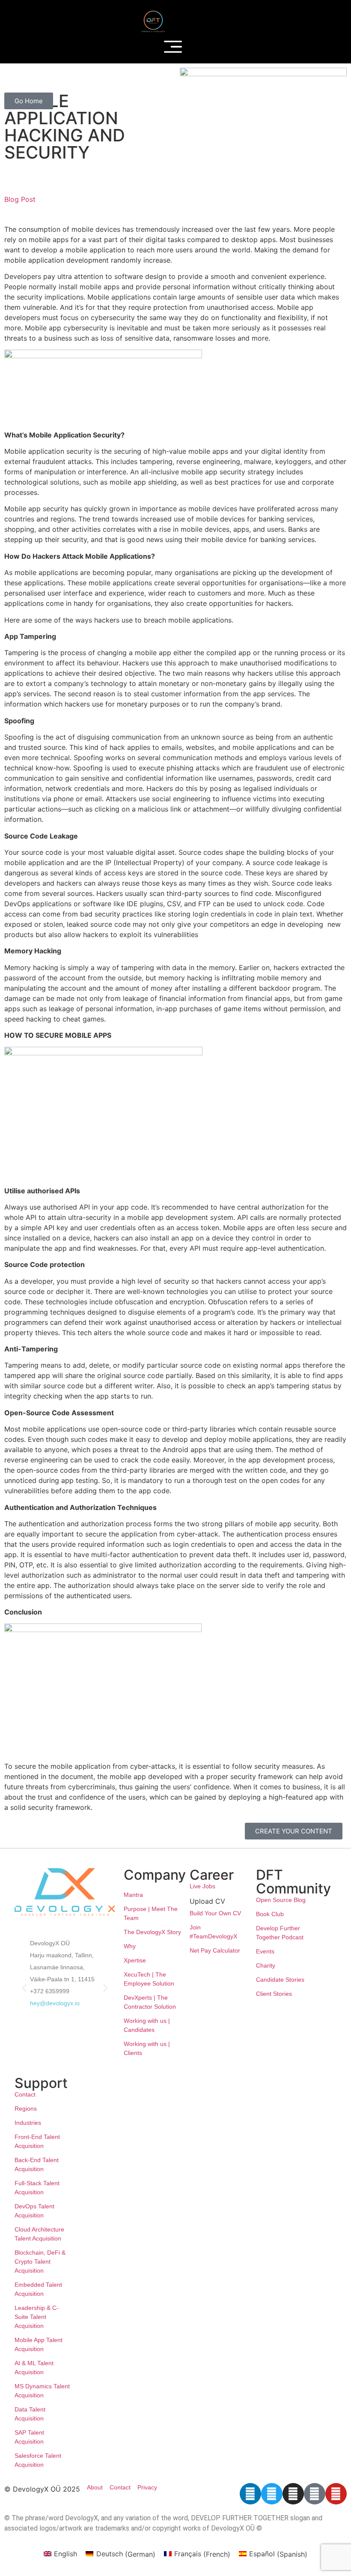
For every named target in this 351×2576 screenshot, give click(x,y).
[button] (24, 1987)
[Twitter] (272, 2494)
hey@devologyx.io (55, 2003)
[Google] (315, 2494)
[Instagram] (293, 2494)
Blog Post (20, 199)
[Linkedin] (250, 2494)
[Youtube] (336, 2494)
